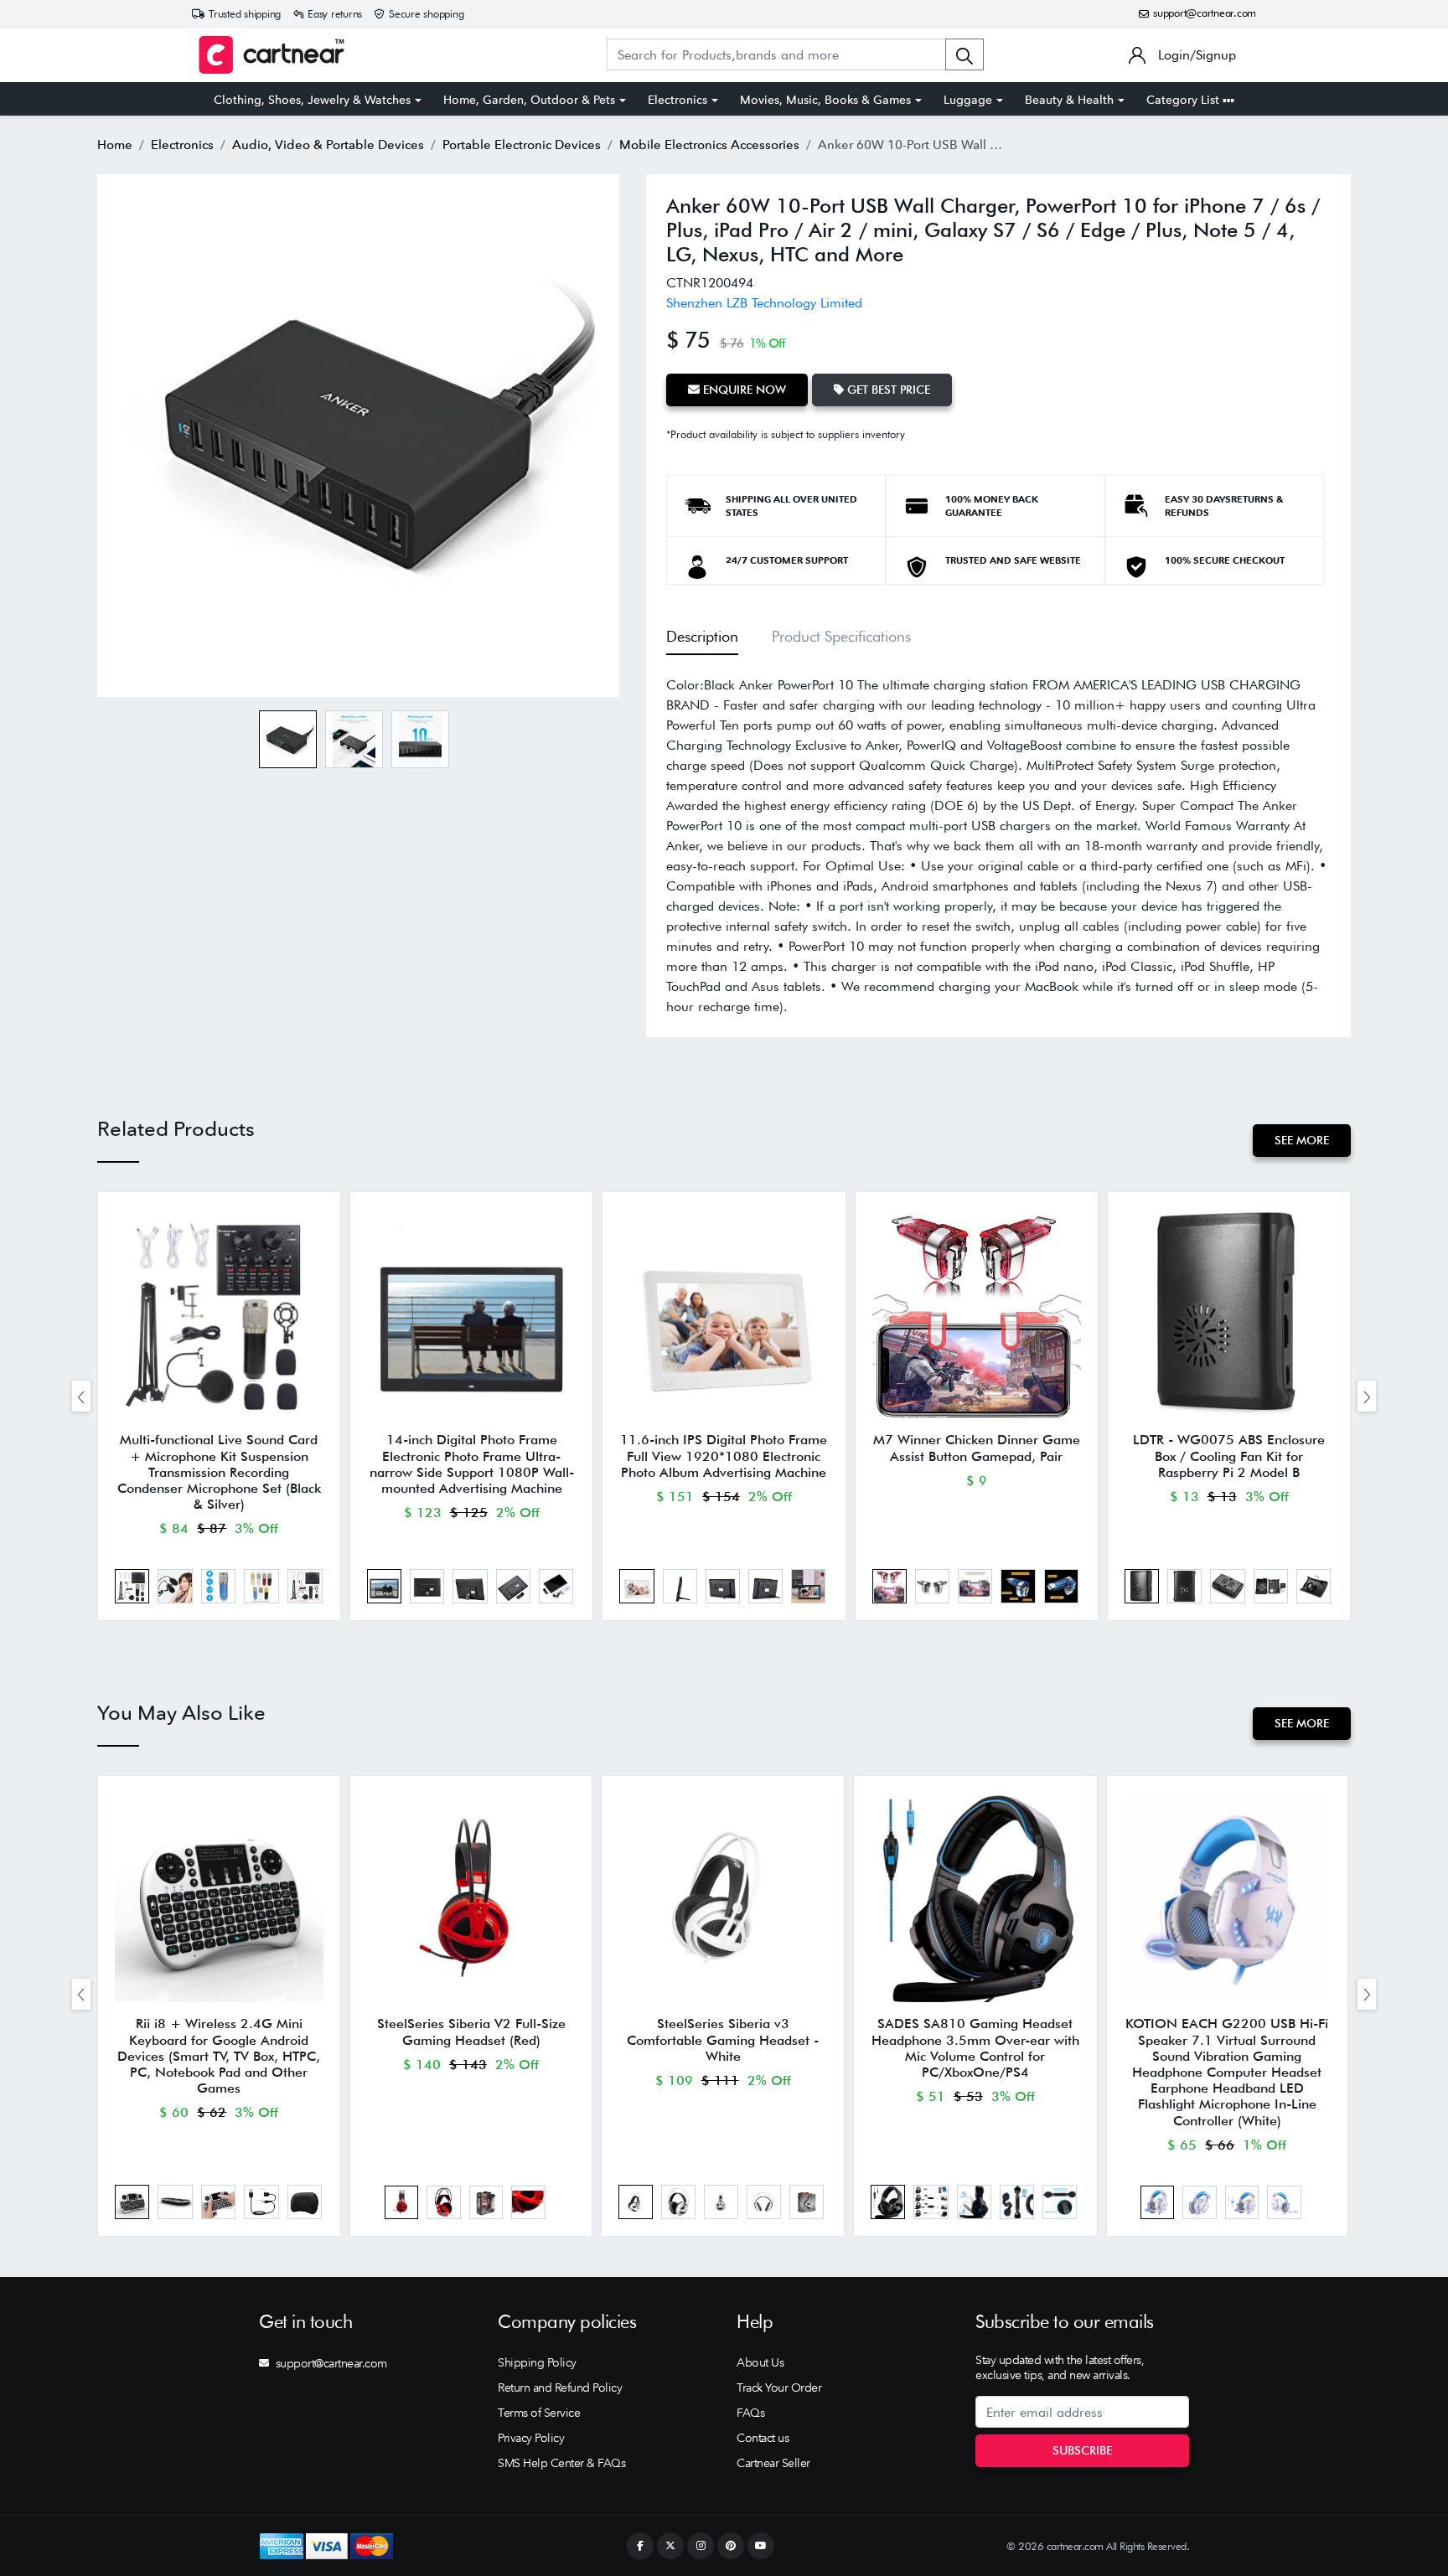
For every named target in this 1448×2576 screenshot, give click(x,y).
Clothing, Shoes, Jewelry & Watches (312, 100)
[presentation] (81, 1396)
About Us (760, 2362)
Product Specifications (841, 636)
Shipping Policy (537, 2362)
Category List (1184, 100)
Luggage (968, 100)
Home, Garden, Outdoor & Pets (529, 100)
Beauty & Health (1069, 100)
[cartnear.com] (271, 55)
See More (1302, 1140)
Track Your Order (779, 2388)
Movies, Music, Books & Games (825, 100)
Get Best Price (887, 390)
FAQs (750, 2413)
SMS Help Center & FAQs (561, 2463)
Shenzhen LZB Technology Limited (764, 303)
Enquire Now (743, 390)
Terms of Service (539, 2413)
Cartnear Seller (773, 2463)
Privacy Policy (531, 2438)
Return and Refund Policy (560, 2388)
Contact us (763, 2438)
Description (702, 636)
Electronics (677, 100)
